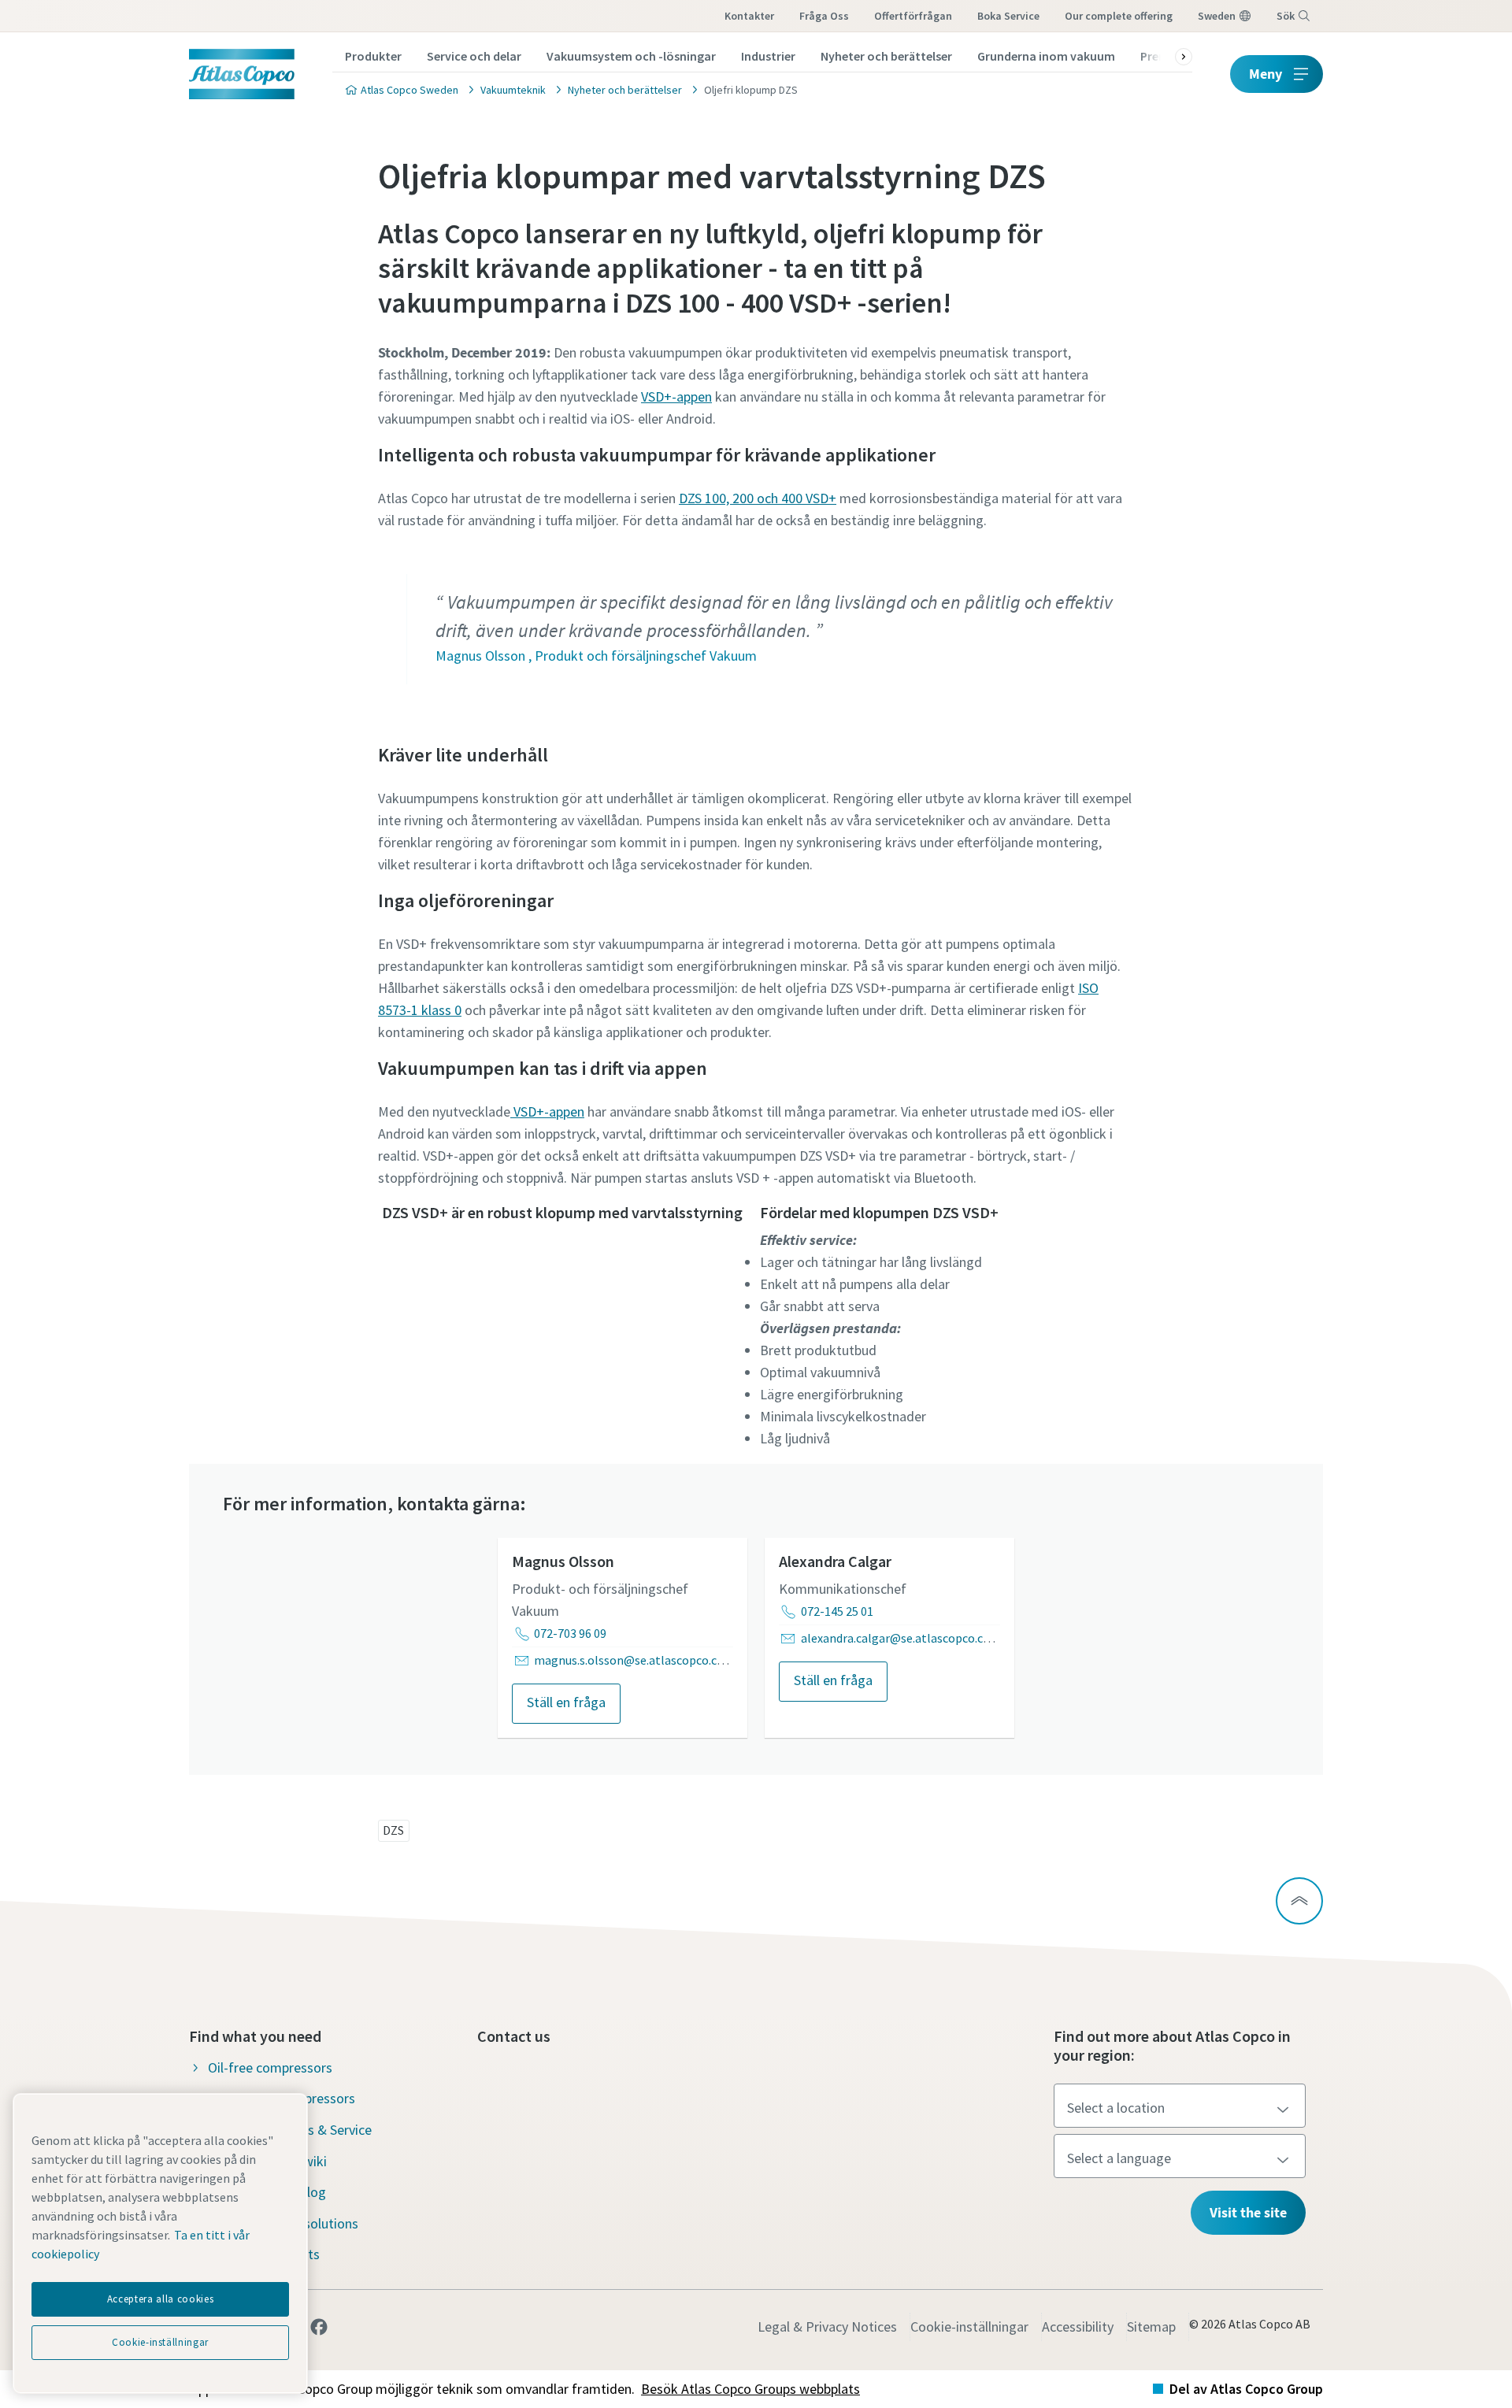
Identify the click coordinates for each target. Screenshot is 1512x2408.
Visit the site (1248, 2212)
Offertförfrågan (913, 16)
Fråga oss (824, 16)
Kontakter (749, 16)
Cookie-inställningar (969, 2326)
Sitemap (1151, 2326)
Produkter (373, 56)
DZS (393, 1830)
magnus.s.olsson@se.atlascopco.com (634, 1660)
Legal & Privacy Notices (827, 2326)
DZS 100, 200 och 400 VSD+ (758, 498)
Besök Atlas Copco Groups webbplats (750, 2389)
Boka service (1008, 16)
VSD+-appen (676, 396)
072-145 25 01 (837, 1611)
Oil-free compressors (270, 2067)
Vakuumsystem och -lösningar (631, 56)
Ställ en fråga (566, 1702)
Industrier (768, 56)
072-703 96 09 (570, 1633)
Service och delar (474, 56)
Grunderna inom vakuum (1046, 56)
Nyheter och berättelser (886, 56)
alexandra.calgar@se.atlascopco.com (901, 1638)
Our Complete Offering (1119, 16)
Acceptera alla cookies (160, 2299)
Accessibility (1078, 2326)
